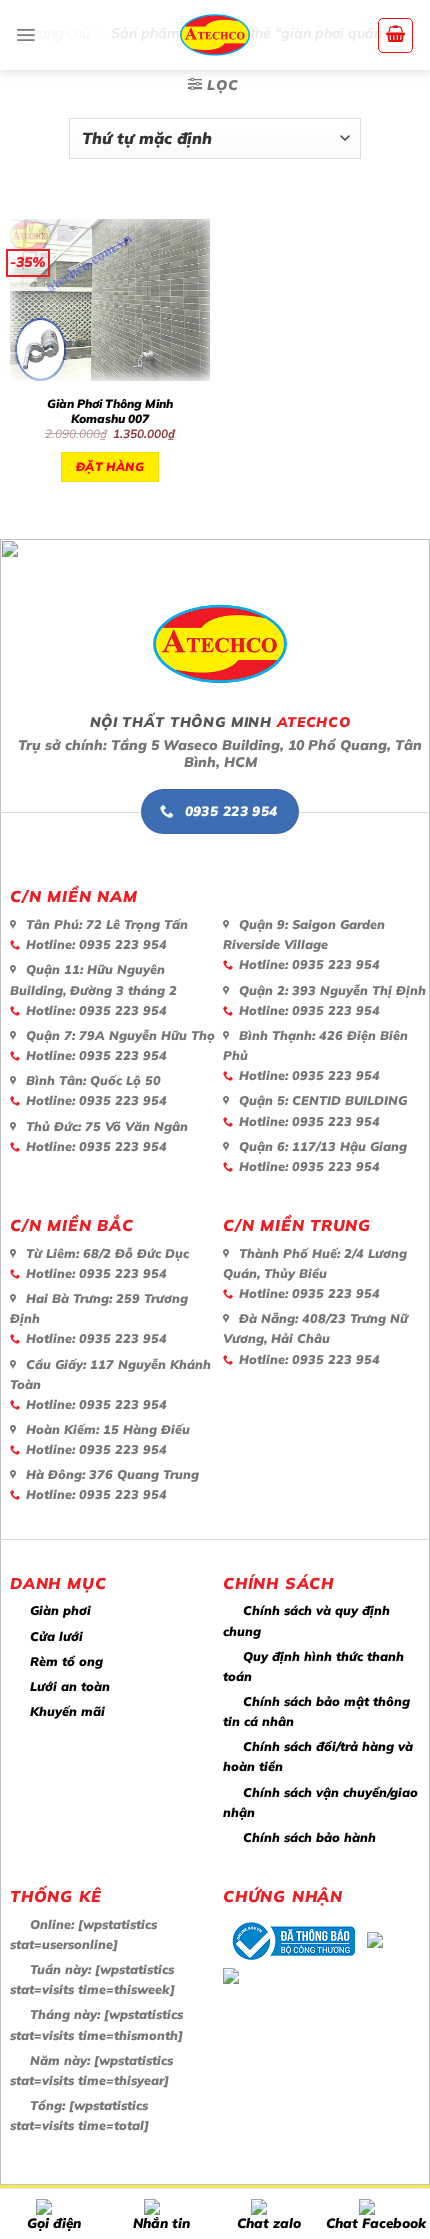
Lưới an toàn (70, 1686)
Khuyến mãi (67, 1711)
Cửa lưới (56, 1636)
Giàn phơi (60, 1610)
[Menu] (25, 35)
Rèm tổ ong (66, 1661)
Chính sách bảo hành (309, 1837)
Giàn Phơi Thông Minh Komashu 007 (110, 411)
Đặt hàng (110, 466)
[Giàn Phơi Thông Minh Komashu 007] (110, 300)
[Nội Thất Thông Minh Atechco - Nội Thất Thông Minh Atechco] (215, 35)
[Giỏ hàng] (395, 35)
